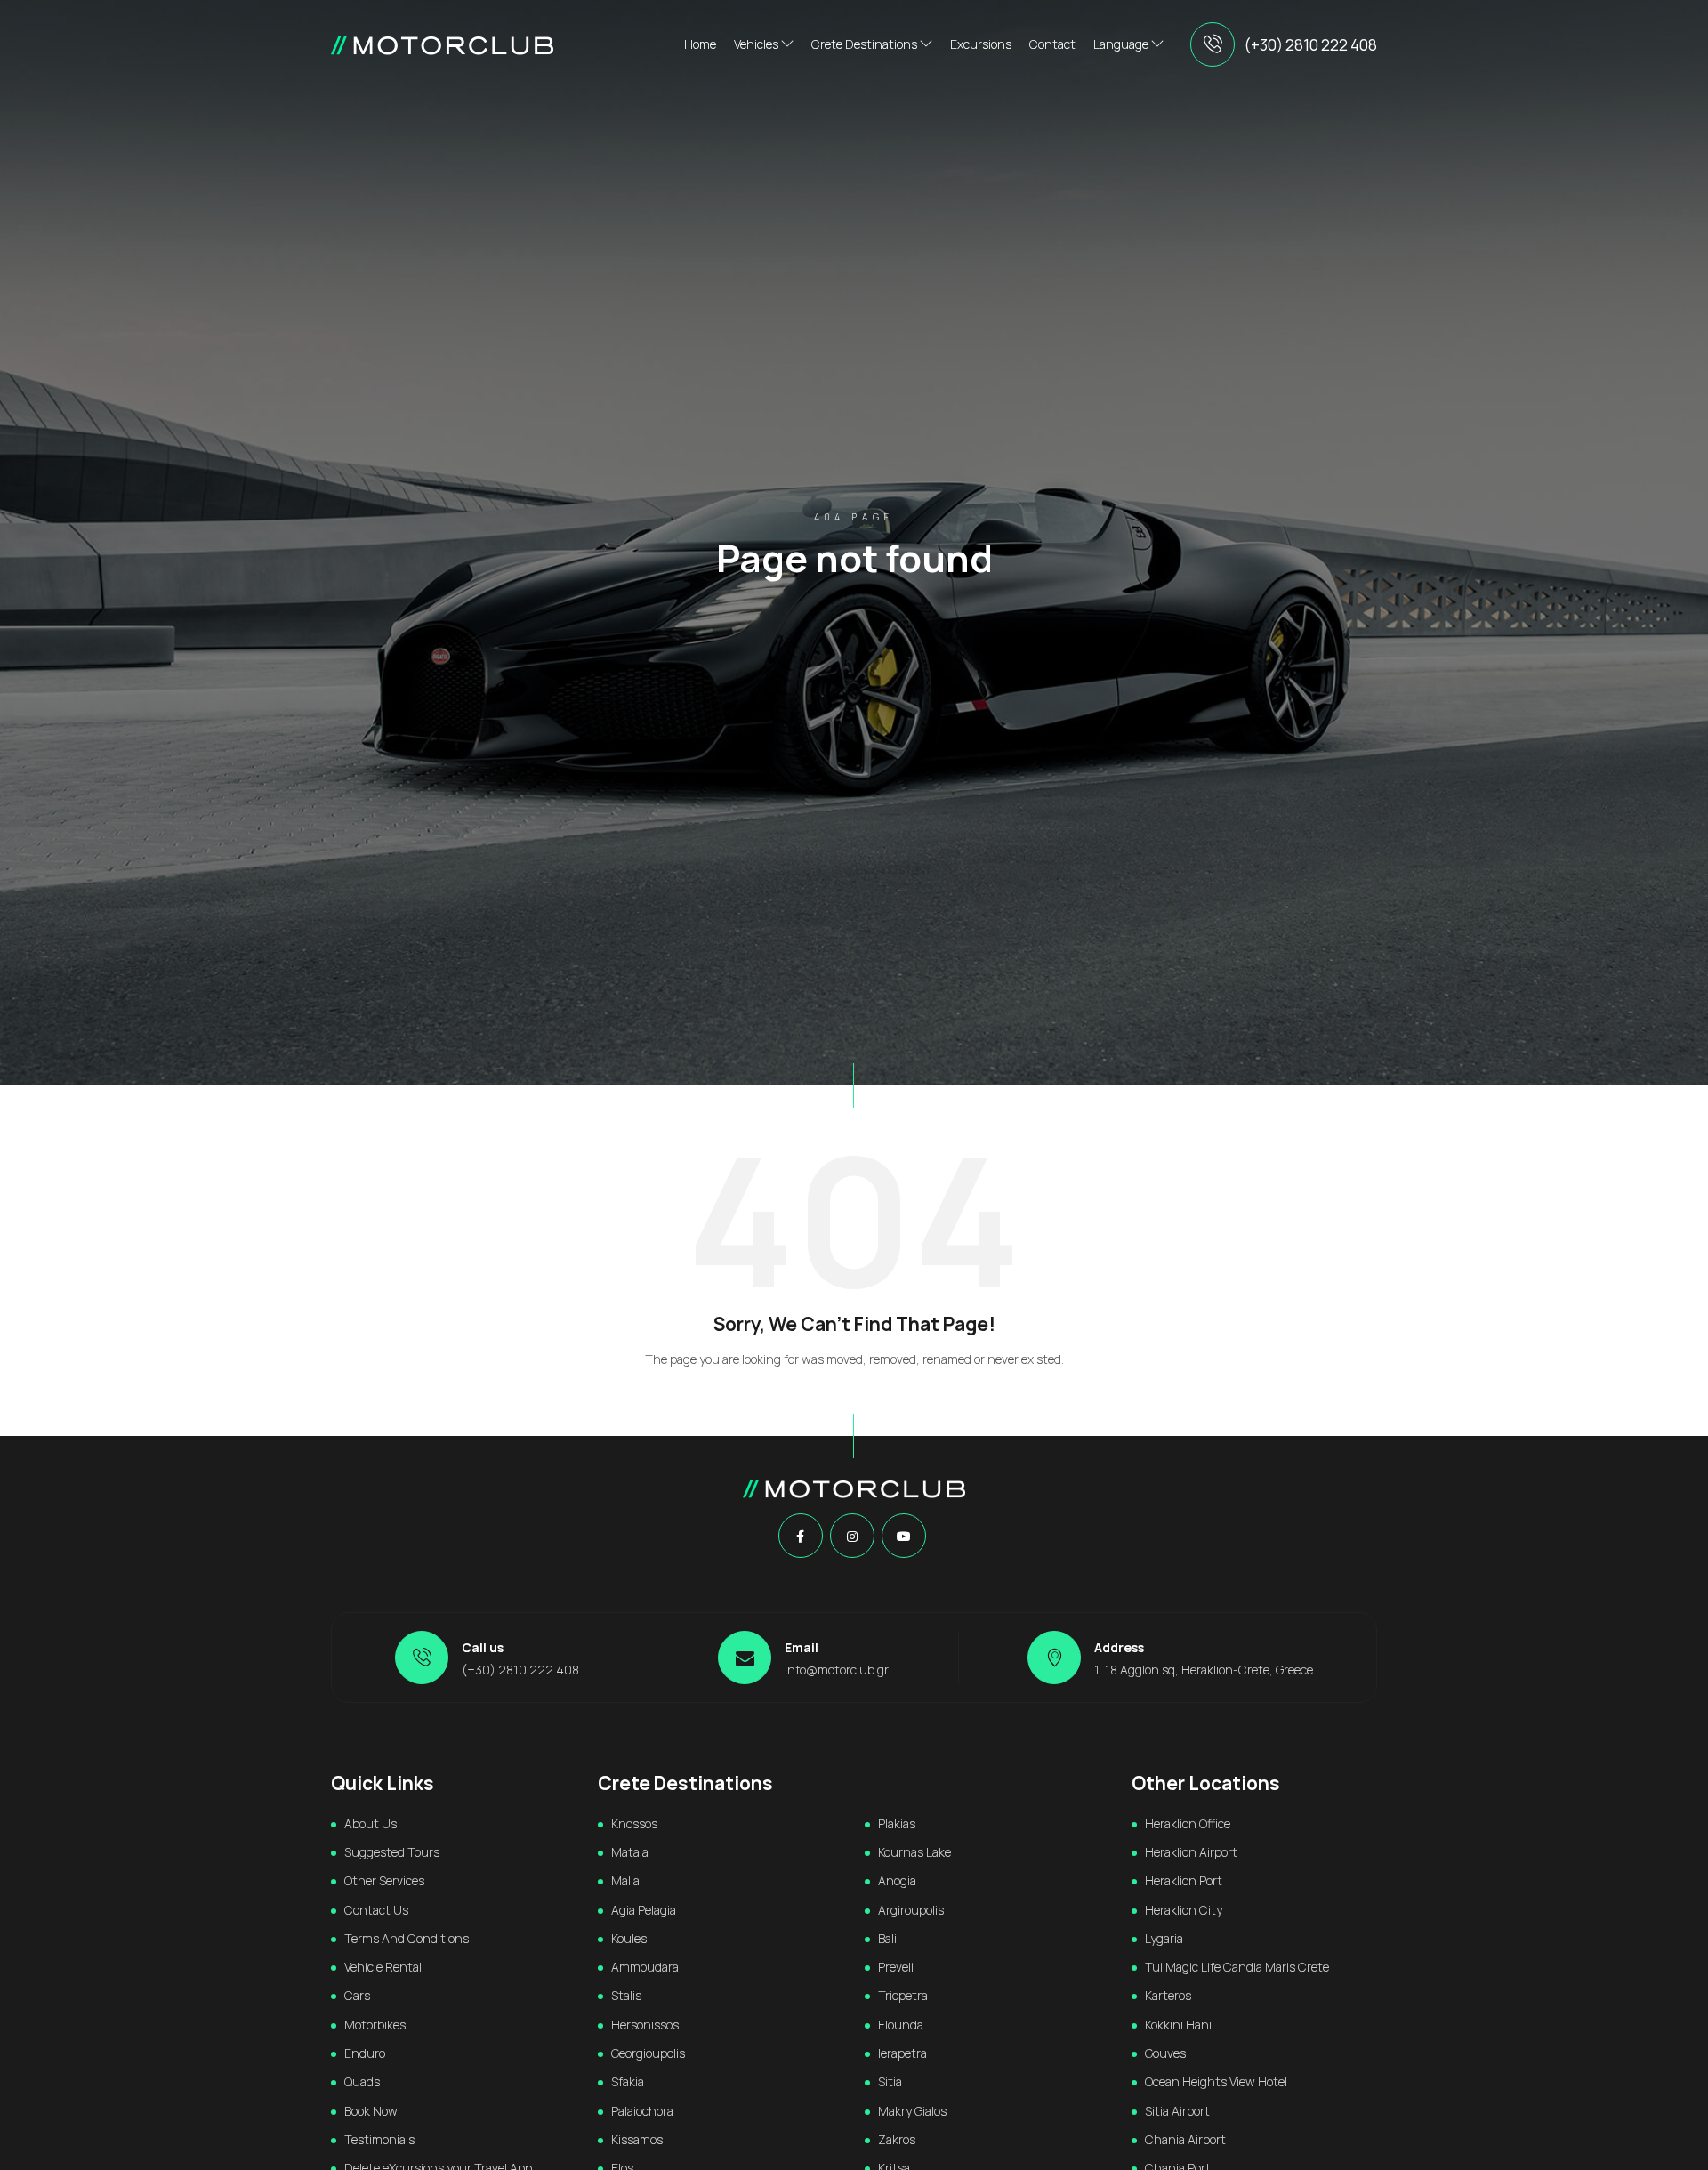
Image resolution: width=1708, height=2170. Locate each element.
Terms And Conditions (407, 1938)
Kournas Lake (914, 1852)
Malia (625, 1880)
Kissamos (637, 2139)
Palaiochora (642, 2111)
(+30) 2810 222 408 (1310, 45)
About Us (371, 1823)
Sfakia (628, 2081)
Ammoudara (645, 1967)
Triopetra (903, 1995)
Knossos (634, 1823)
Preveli (896, 1967)
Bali (887, 1938)
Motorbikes (375, 2025)
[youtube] (904, 1537)
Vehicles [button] (757, 44)
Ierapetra (902, 2053)
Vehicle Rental (383, 1967)
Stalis (626, 1995)
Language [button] (1122, 44)
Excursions (981, 44)
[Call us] (1213, 44)
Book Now (371, 2111)
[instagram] (852, 1537)
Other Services (384, 1880)
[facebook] (800, 1537)
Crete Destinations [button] (866, 44)
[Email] (745, 1658)
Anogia (897, 1880)
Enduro (365, 2053)
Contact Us (376, 1910)
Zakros (897, 2139)
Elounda (901, 2025)
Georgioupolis (648, 2053)
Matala (630, 1852)
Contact (1052, 44)
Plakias (897, 1823)
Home (700, 44)
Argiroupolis (911, 1910)
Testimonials (379, 2139)
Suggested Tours (392, 1852)
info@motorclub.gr (837, 1670)
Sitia (890, 2081)
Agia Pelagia (644, 1910)
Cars (357, 1995)
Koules (629, 1938)
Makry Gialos (912, 2111)
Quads (362, 2081)
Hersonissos (645, 2025)
